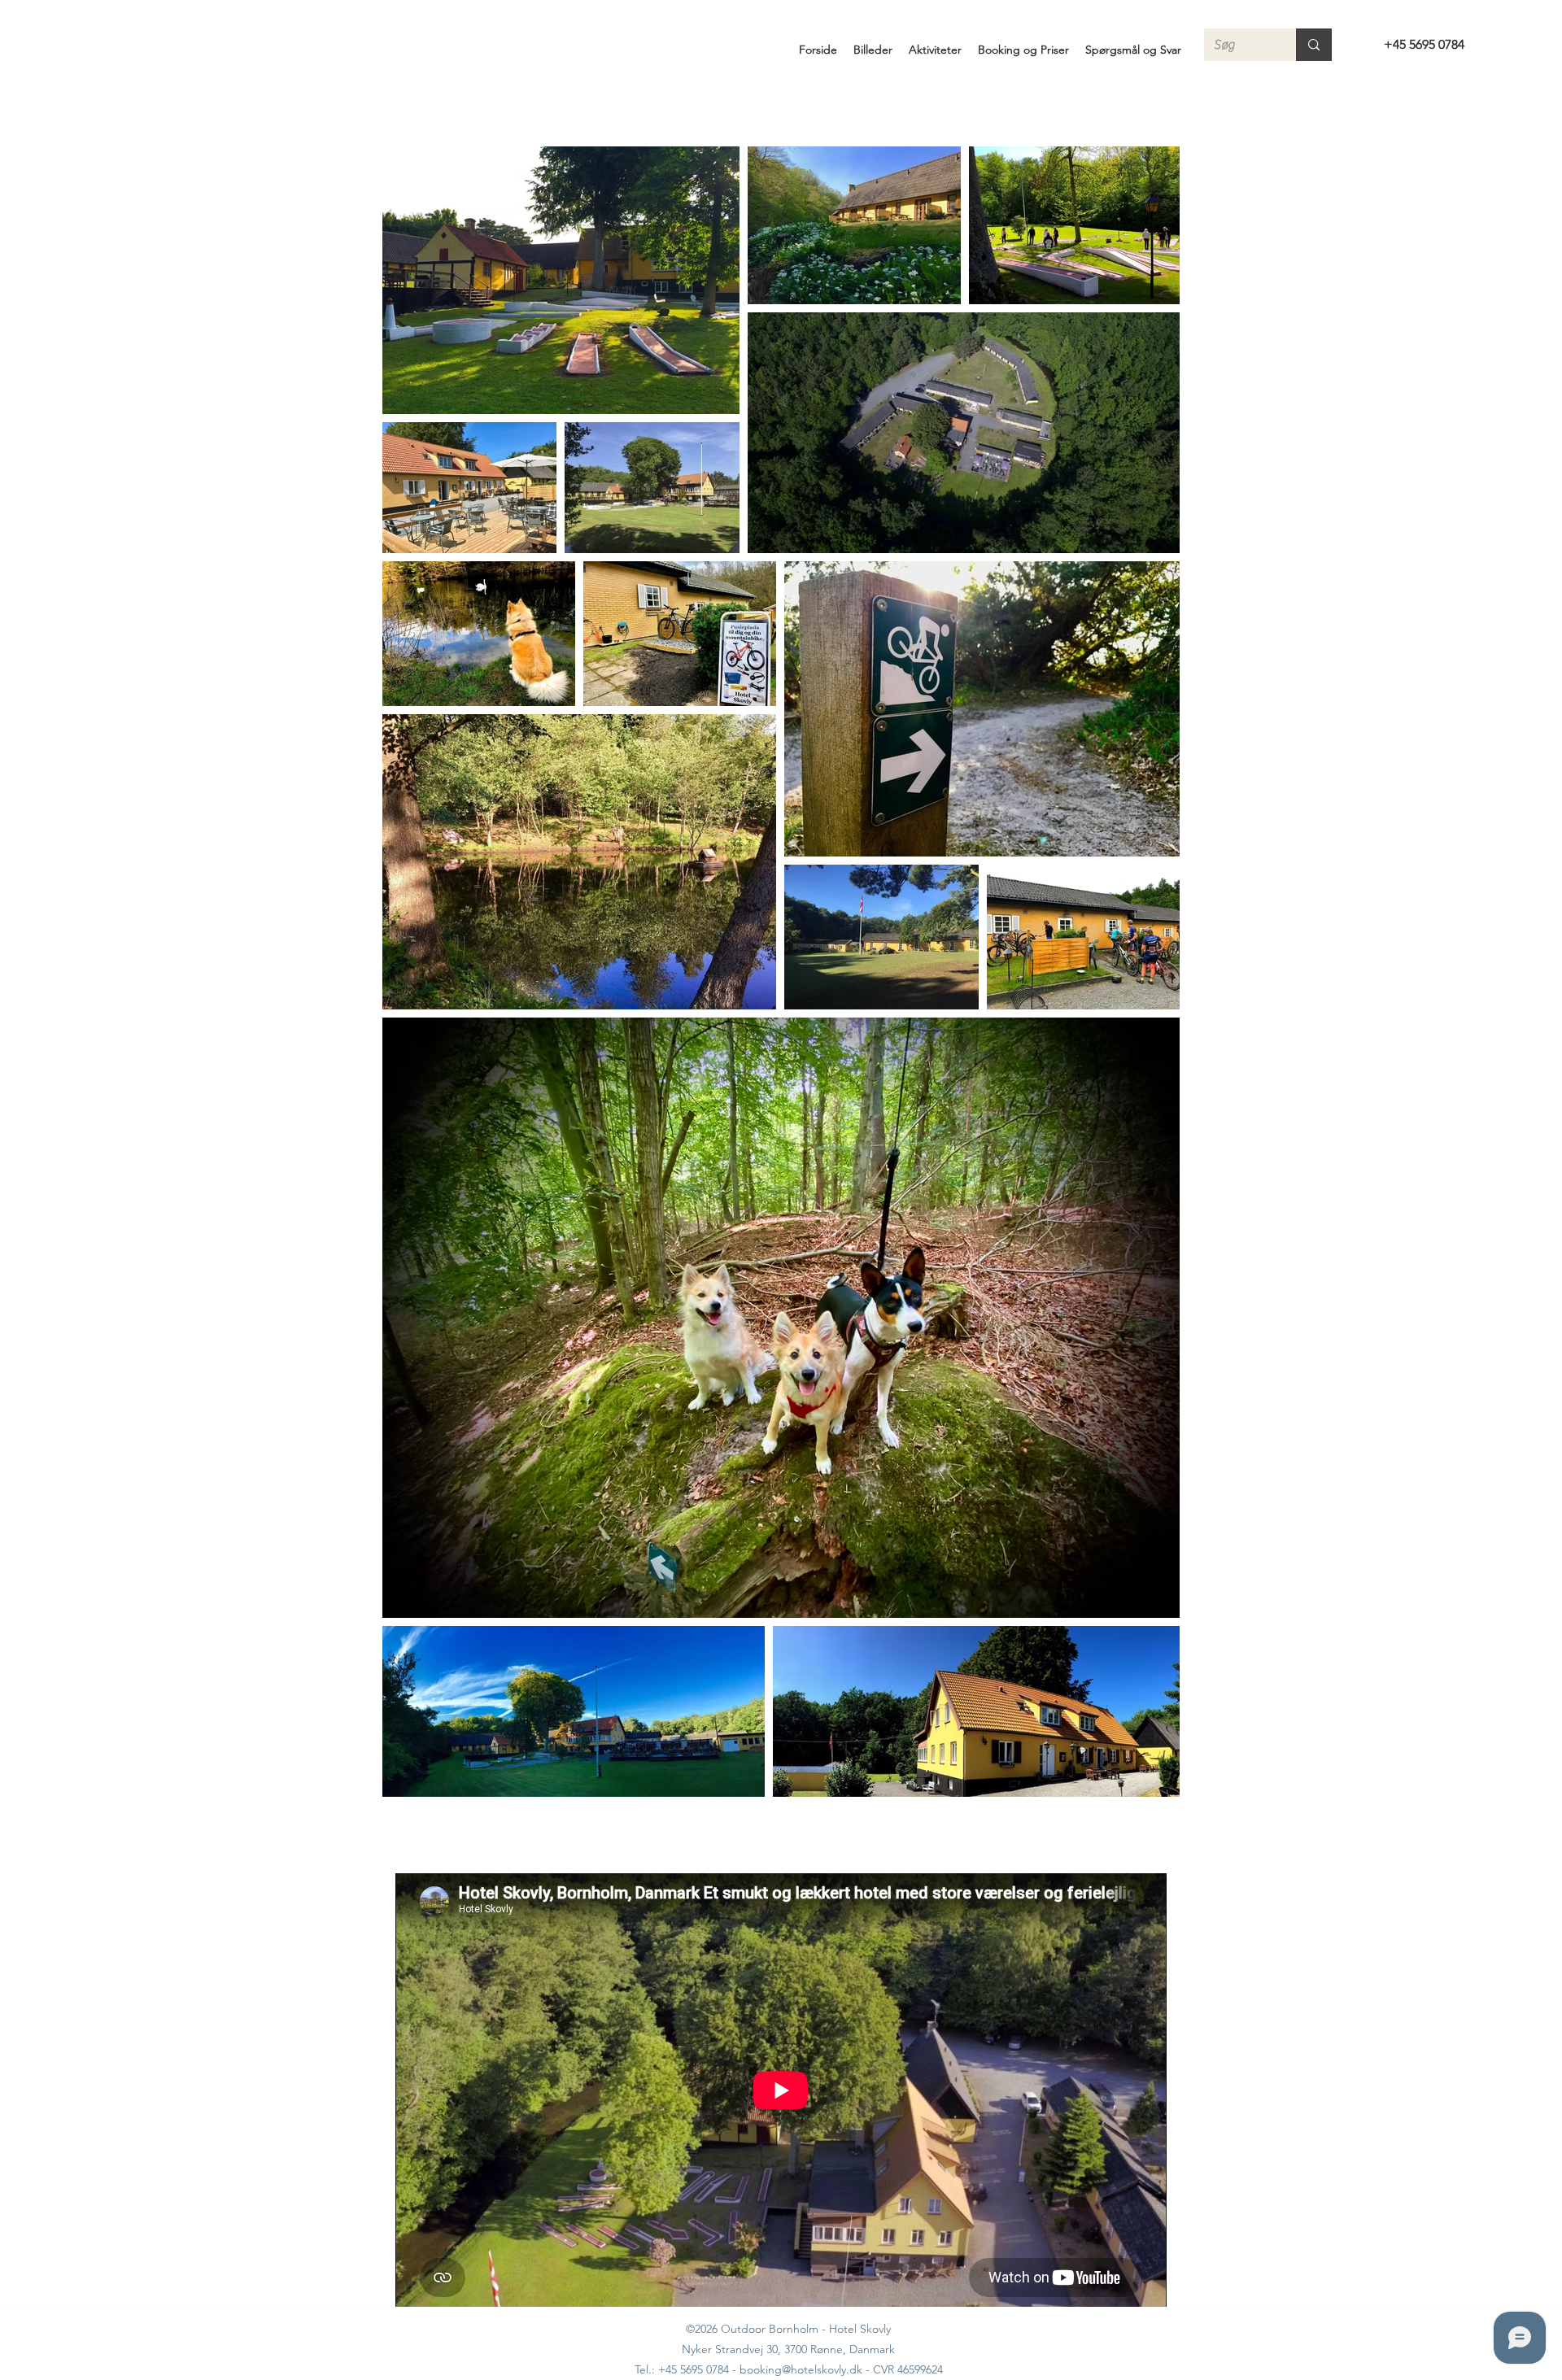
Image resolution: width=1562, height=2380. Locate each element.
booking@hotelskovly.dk (801, 2369)
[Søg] (1314, 45)
